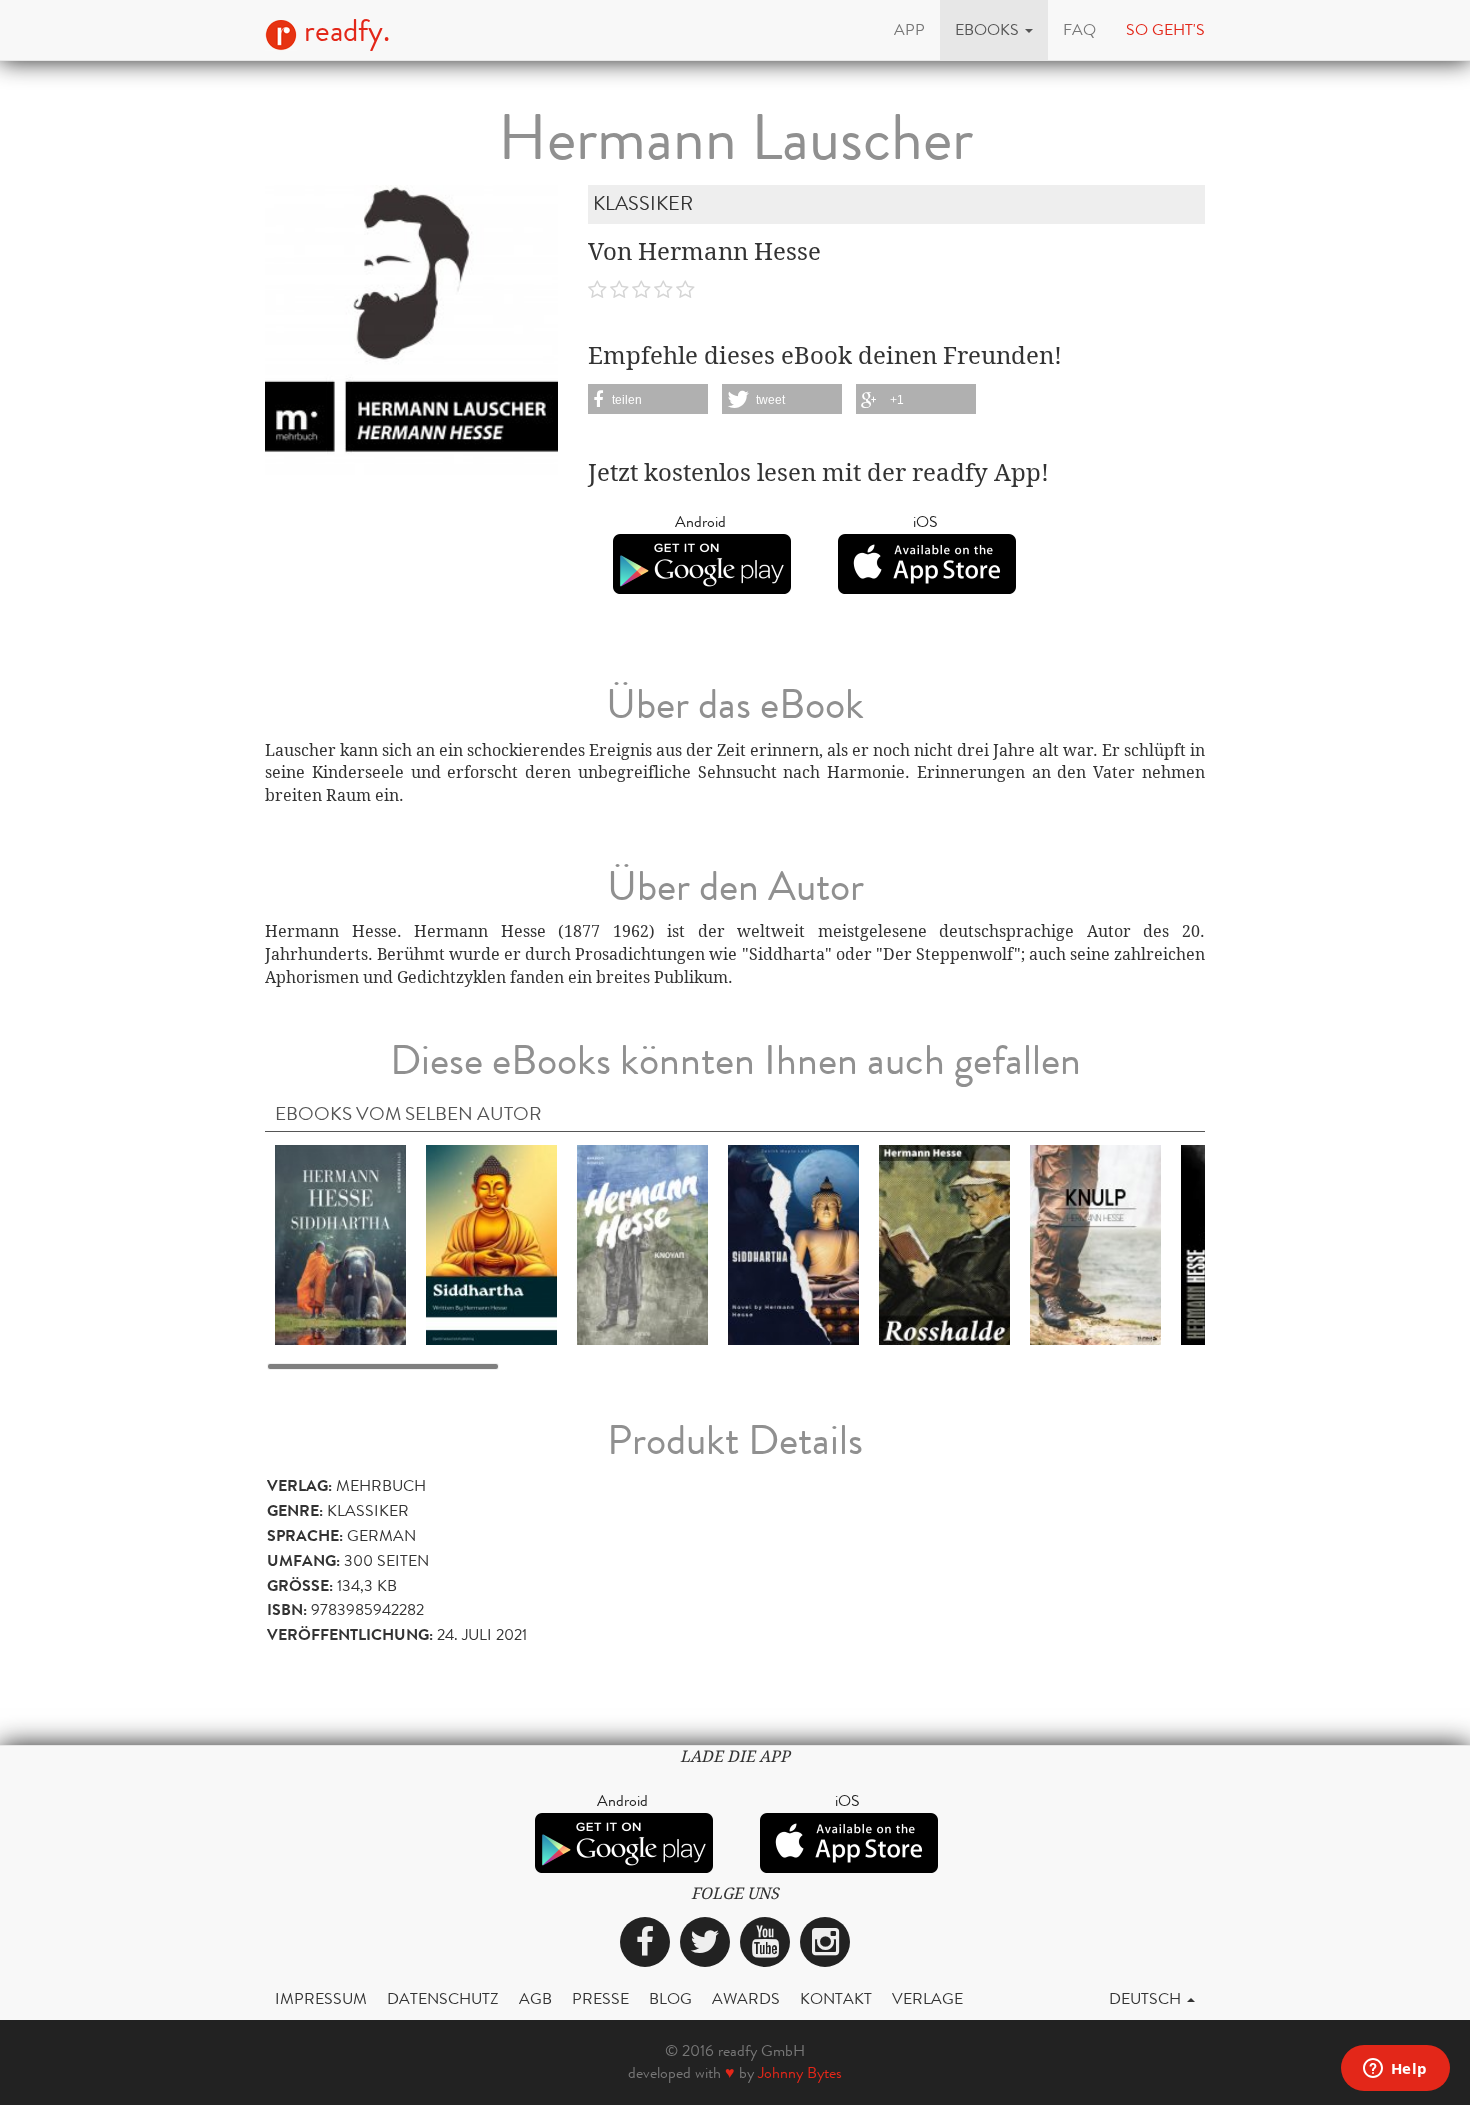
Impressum (321, 1998)
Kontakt (836, 1998)
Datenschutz (443, 1998)
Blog (670, 1998)
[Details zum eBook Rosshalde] (944, 1243)
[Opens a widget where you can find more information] (1395, 2070)
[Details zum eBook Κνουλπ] (642, 1243)
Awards (746, 1998)
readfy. (343, 31)
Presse (600, 1998)
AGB (535, 1998)
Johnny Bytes (800, 2072)
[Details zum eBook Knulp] (1095, 1243)
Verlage (927, 1998)
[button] (994, 30)
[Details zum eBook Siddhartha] (340, 1243)
